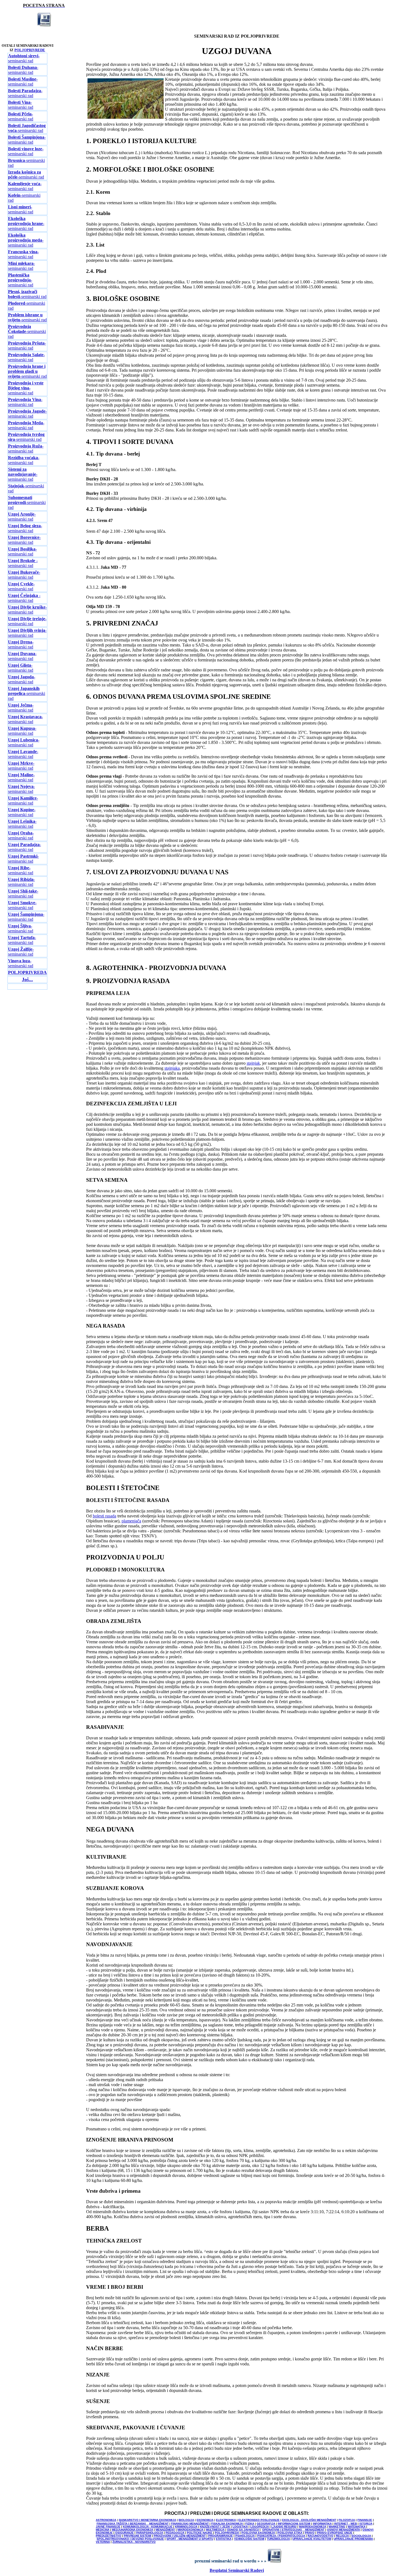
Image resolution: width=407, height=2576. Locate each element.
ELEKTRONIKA (226, 2520)
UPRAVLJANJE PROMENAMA (353, 2539)
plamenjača (131, 1521)
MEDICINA (103, 2530)
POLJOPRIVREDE (30, 50)
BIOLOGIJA (186, 2520)
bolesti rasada (105, 1516)
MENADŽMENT (165, 2530)
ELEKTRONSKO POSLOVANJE (259, 2520)
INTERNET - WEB (346, 2524)
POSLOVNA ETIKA (290, 2533)
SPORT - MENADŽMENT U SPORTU (190, 2539)
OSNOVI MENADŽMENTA (343, 2530)
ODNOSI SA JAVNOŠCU (243, 2530)
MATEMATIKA (357, 2527)
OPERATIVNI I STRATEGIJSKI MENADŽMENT (293, 2530)
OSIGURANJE (124, 2533)
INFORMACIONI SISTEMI (294, 2524)
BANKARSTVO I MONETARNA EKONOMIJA (148, 2520)
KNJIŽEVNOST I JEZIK (215, 2527)
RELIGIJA (342, 2536)
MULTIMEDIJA (215, 2530)
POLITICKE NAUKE (200, 2533)
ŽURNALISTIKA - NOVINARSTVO (134, 2542)
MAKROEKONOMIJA (313, 2527)
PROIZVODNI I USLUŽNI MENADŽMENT (180, 2536)
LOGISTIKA (240, 2527)
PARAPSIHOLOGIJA (150, 2533)
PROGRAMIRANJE (221, 2536)
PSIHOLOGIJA (245, 2536)
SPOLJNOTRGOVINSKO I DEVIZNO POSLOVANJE (130, 2539)
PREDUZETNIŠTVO (109, 2536)
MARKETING (337, 2527)
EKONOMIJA (205, 2520)
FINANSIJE (365, 2520)
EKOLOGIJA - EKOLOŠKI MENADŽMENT (309, 2520)
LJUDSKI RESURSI (284, 2527)
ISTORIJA (366, 2524)
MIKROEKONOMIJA (190, 2530)
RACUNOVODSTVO (320, 2536)
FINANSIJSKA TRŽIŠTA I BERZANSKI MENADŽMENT (133, 2524)
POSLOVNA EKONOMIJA (258, 2533)
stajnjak (253, 1063)
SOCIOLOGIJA (361, 2536)
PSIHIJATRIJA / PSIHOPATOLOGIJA (281, 2536)
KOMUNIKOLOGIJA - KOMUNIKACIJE (148, 2527)
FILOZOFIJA (347, 2520)
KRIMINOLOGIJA (186, 2527)
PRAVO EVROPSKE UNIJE (335, 2533)
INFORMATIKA (322, 2524)
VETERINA (103, 2542)
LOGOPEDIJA (260, 2527)
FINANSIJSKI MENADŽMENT (190, 2524)
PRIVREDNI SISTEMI (137, 2536)
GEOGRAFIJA (266, 2524)
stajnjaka (172, 1068)
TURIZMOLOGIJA (278, 2539)
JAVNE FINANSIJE (108, 2527)
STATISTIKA (224, 2539)
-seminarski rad (24, 58)
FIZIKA (250, 2524)
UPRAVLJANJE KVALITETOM (312, 2539)
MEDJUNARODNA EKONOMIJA (132, 2530)
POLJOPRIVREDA (227, 2533)
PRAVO (310, 2533)
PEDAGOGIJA (175, 2533)
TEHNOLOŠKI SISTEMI (249, 2539)
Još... (27, 979)
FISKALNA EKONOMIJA (227, 2524)
